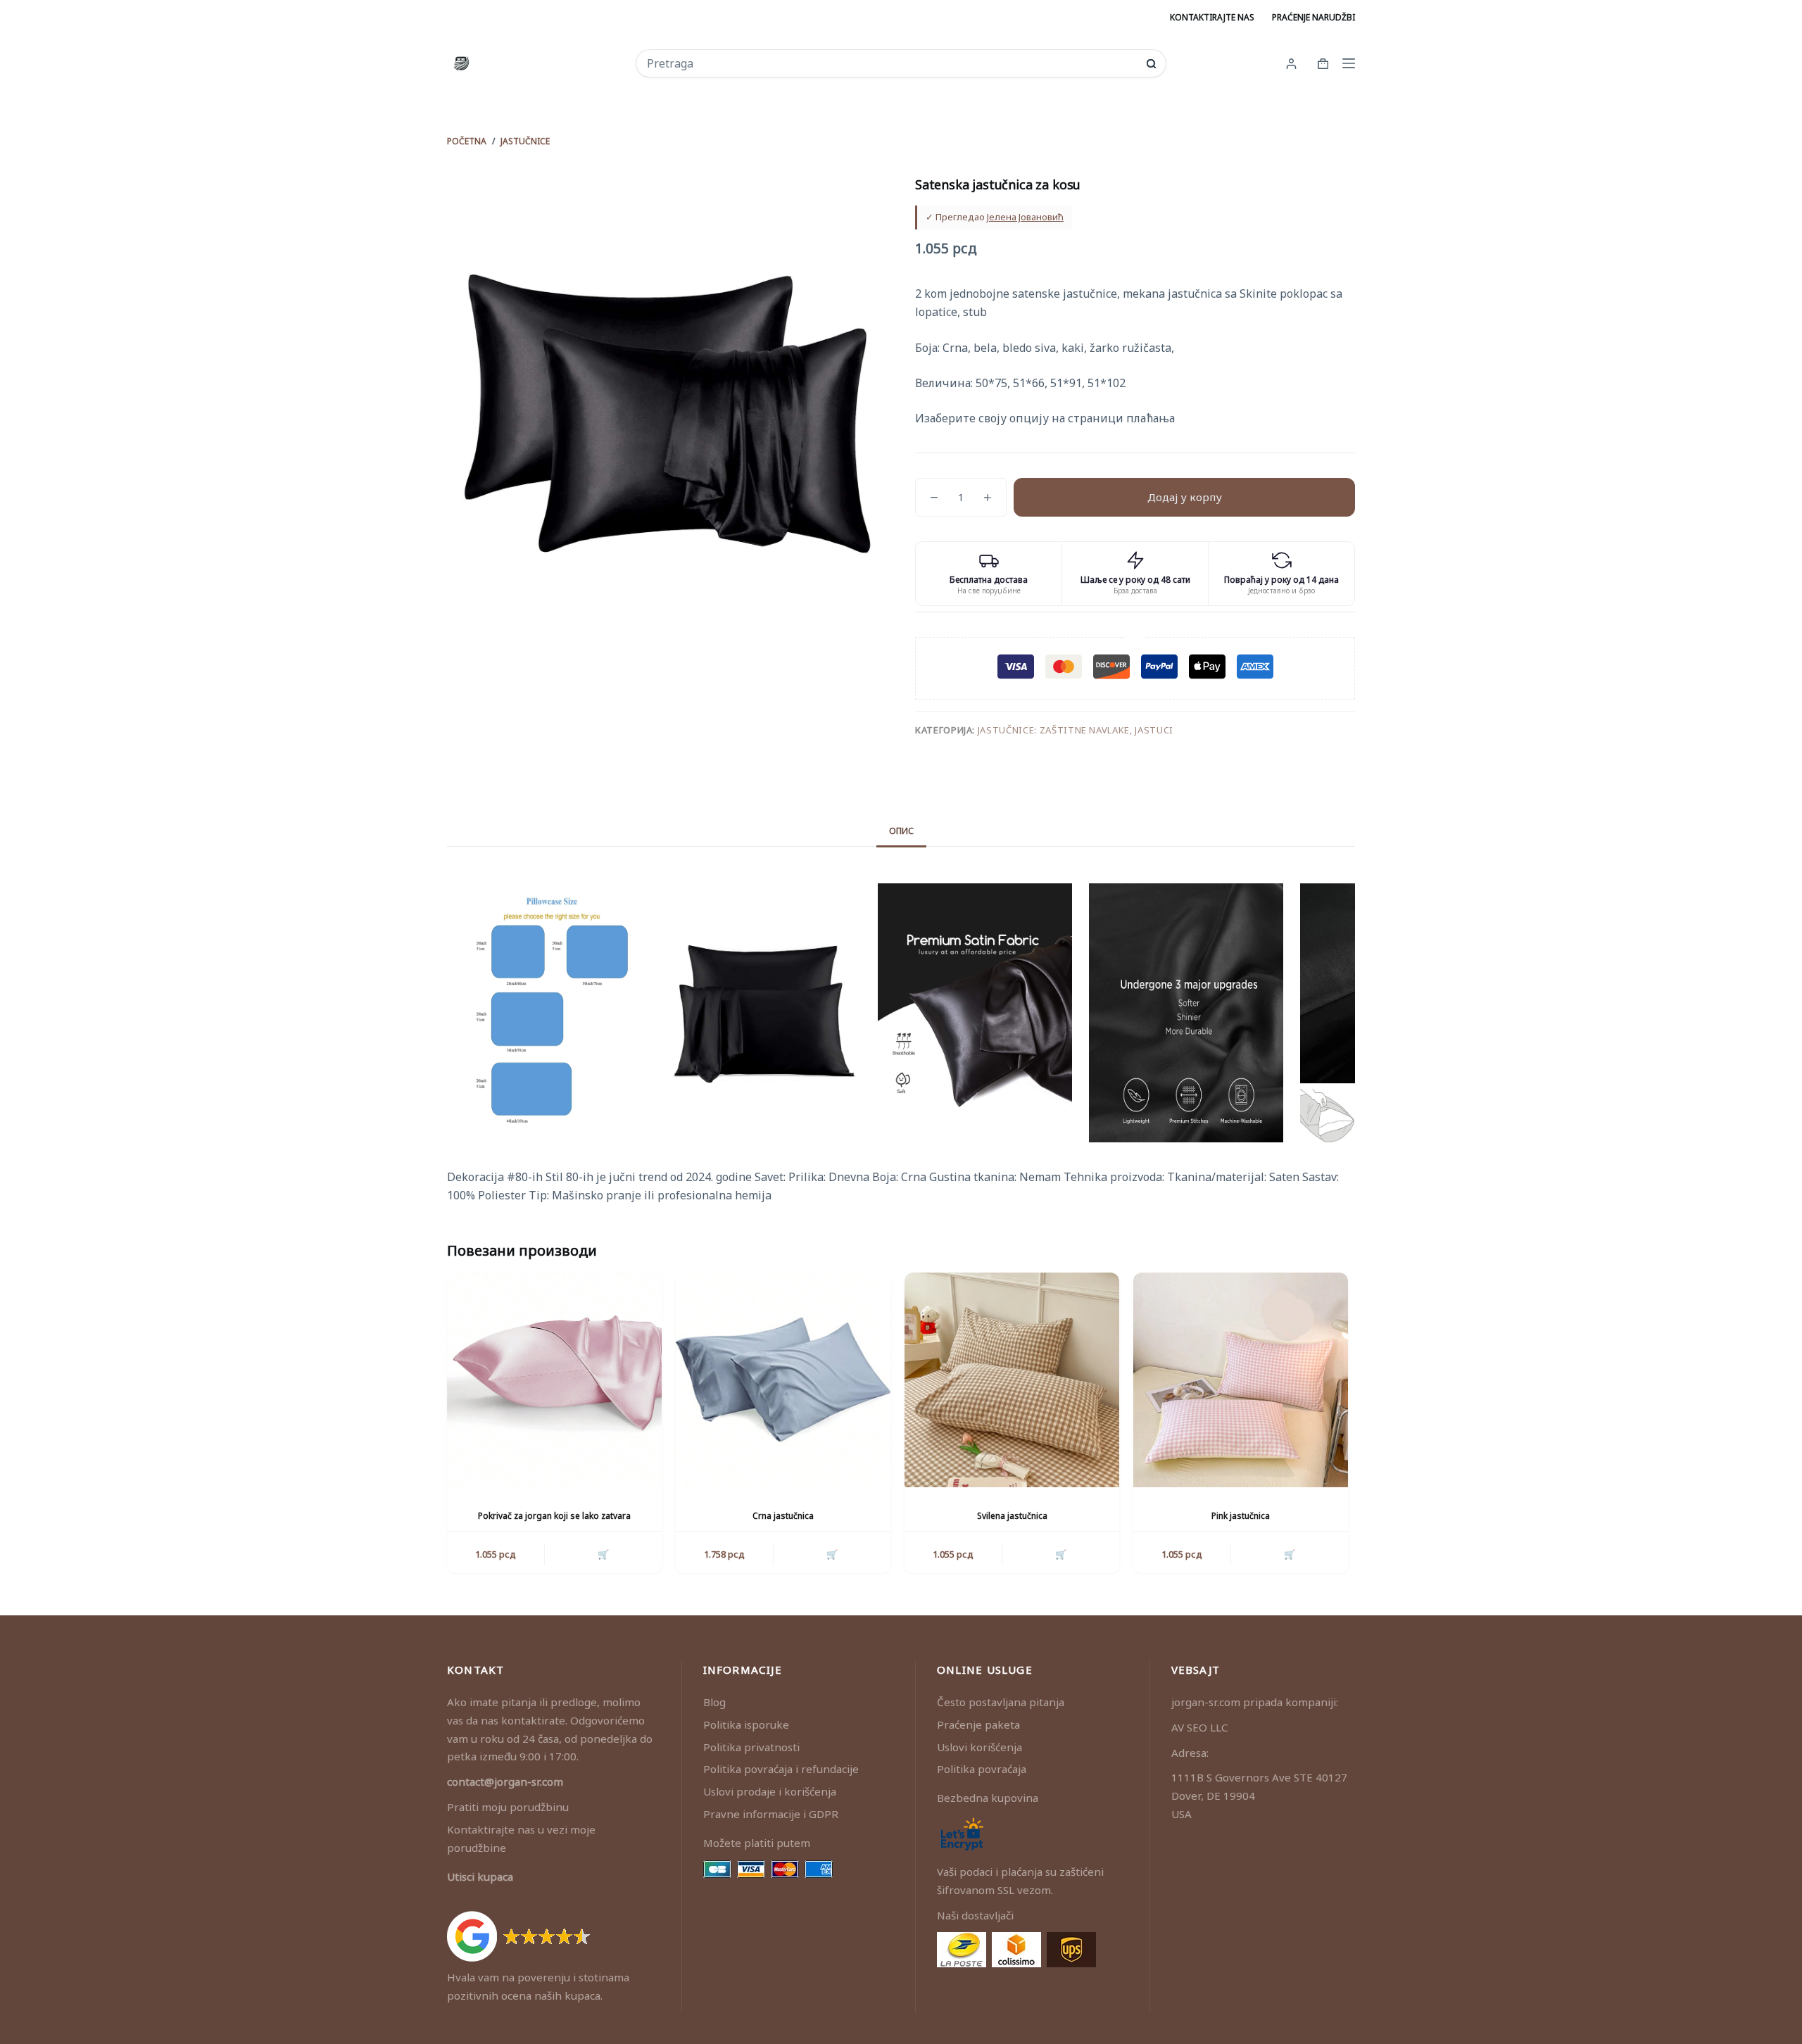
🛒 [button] (603, 1554)
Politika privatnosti (751, 1747)
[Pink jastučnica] (1241, 1380)
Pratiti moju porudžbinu (508, 1807)
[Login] (1291, 64)
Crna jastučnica (783, 1516)
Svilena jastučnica (1012, 1516)
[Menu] (1349, 63)
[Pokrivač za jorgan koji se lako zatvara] (554, 1380)
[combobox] (891, 63)
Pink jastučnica (1241, 1516)
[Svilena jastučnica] (1012, 1380)
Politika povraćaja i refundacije (781, 1769)
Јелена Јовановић (1025, 217)
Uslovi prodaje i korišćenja (770, 1791)
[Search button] (1151, 64)
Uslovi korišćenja (979, 1747)
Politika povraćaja (982, 1769)
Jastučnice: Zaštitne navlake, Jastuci (1076, 730)
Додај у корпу (1185, 497)
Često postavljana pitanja (1001, 1702)
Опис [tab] (901, 831)
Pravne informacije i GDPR (771, 1814)
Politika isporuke (746, 1724)
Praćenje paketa (978, 1724)
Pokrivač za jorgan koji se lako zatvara (554, 1516)
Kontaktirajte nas (1212, 17)
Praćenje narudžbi (1313, 17)
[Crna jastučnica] (783, 1380)
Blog (714, 1702)
